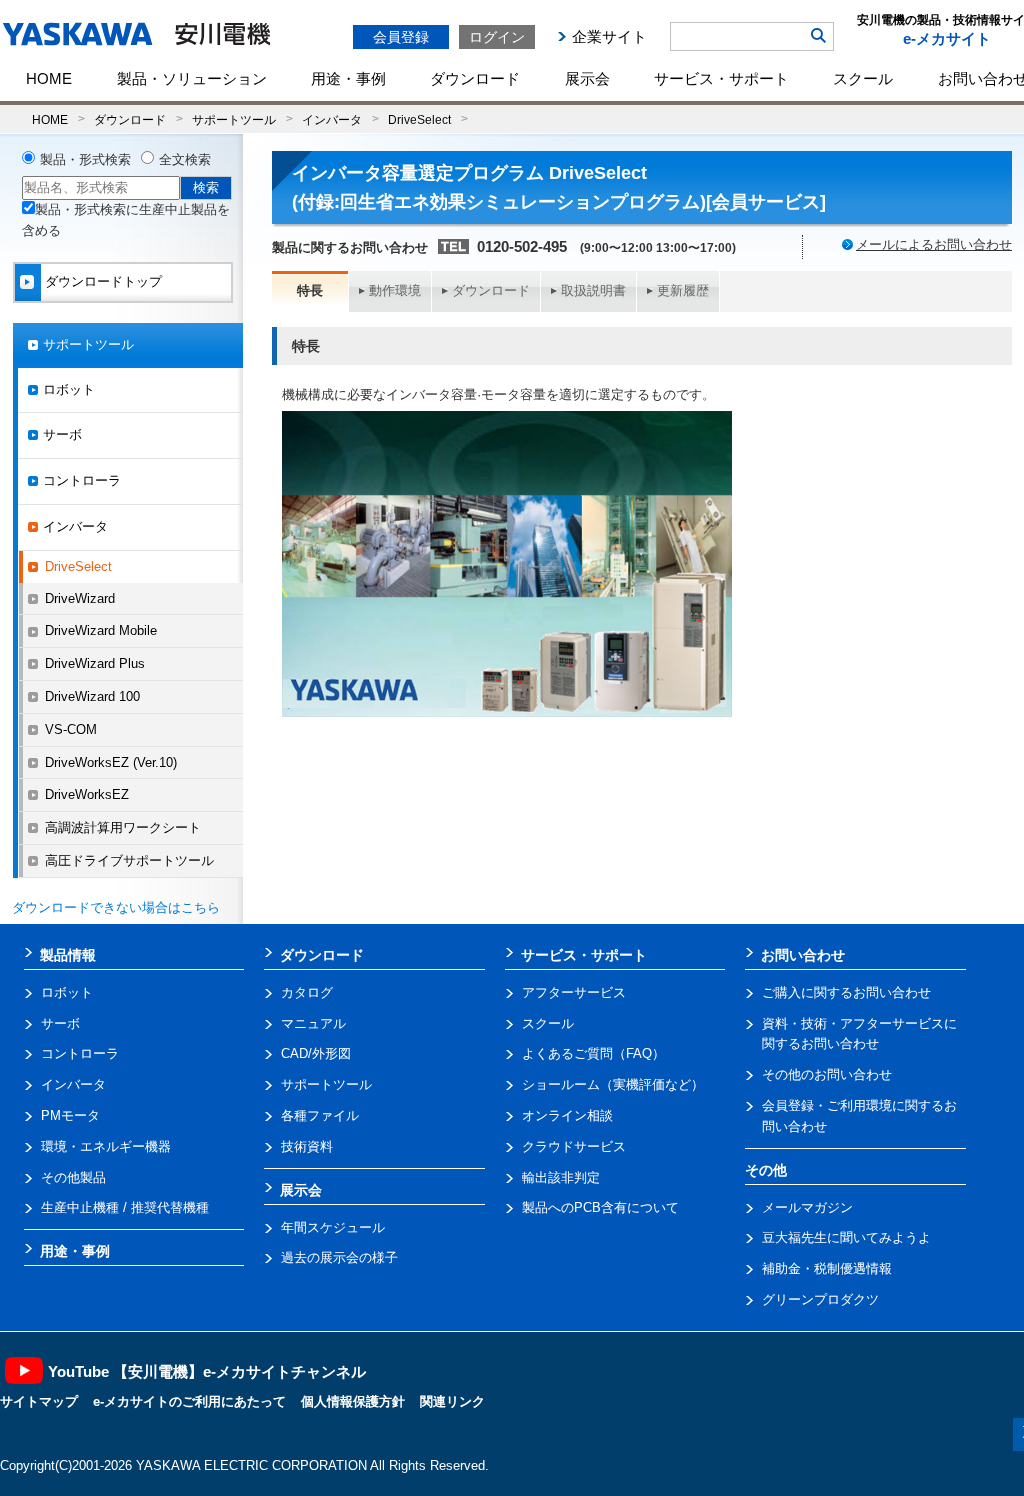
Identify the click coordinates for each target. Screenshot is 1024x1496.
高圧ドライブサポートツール (129, 860)
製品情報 (68, 955)
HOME (49, 78)
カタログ (307, 992)
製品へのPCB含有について (600, 1207)
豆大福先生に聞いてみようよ (846, 1237)
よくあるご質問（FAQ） (593, 1053)
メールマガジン (807, 1207)
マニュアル (313, 1023)
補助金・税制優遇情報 (827, 1268)
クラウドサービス (574, 1146)
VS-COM (71, 729)
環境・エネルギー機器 (106, 1146)
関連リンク (452, 1401)
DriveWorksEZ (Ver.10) (111, 762)
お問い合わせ (803, 955)
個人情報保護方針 (353, 1401)
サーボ (62, 434)
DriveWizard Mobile (101, 630)
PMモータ (70, 1115)
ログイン (497, 37)
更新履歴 (683, 290)
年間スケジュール (333, 1227)
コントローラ (82, 480)
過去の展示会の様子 (339, 1257)
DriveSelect (419, 119)
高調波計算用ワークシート (123, 827)
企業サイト (609, 36)
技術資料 (307, 1146)
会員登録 (401, 37)
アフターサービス (574, 992)
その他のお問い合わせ (827, 1074)
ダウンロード (475, 78)
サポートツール (234, 119)
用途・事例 (348, 78)
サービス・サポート (721, 78)
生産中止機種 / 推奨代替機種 (125, 1207)
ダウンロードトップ (103, 281)
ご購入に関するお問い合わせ (846, 992)
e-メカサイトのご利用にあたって (189, 1401)
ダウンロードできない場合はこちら (116, 907)
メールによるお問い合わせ (934, 244)
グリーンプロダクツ (820, 1299)
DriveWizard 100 (92, 696)
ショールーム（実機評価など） (613, 1084)
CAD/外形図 (316, 1053)
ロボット (69, 389)
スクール (863, 78)
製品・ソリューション (192, 78)
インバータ (332, 119)
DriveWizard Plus (95, 663)
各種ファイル (320, 1115)
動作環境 (395, 290)
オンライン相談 (567, 1115)
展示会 (587, 78)
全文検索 (185, 159)
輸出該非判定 (561, 1177)
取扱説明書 (593, 290)
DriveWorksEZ (87, 794)
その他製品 (73, 1177)
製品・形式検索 (85, 159)
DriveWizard (80, 598)
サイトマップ (39, 1401)
